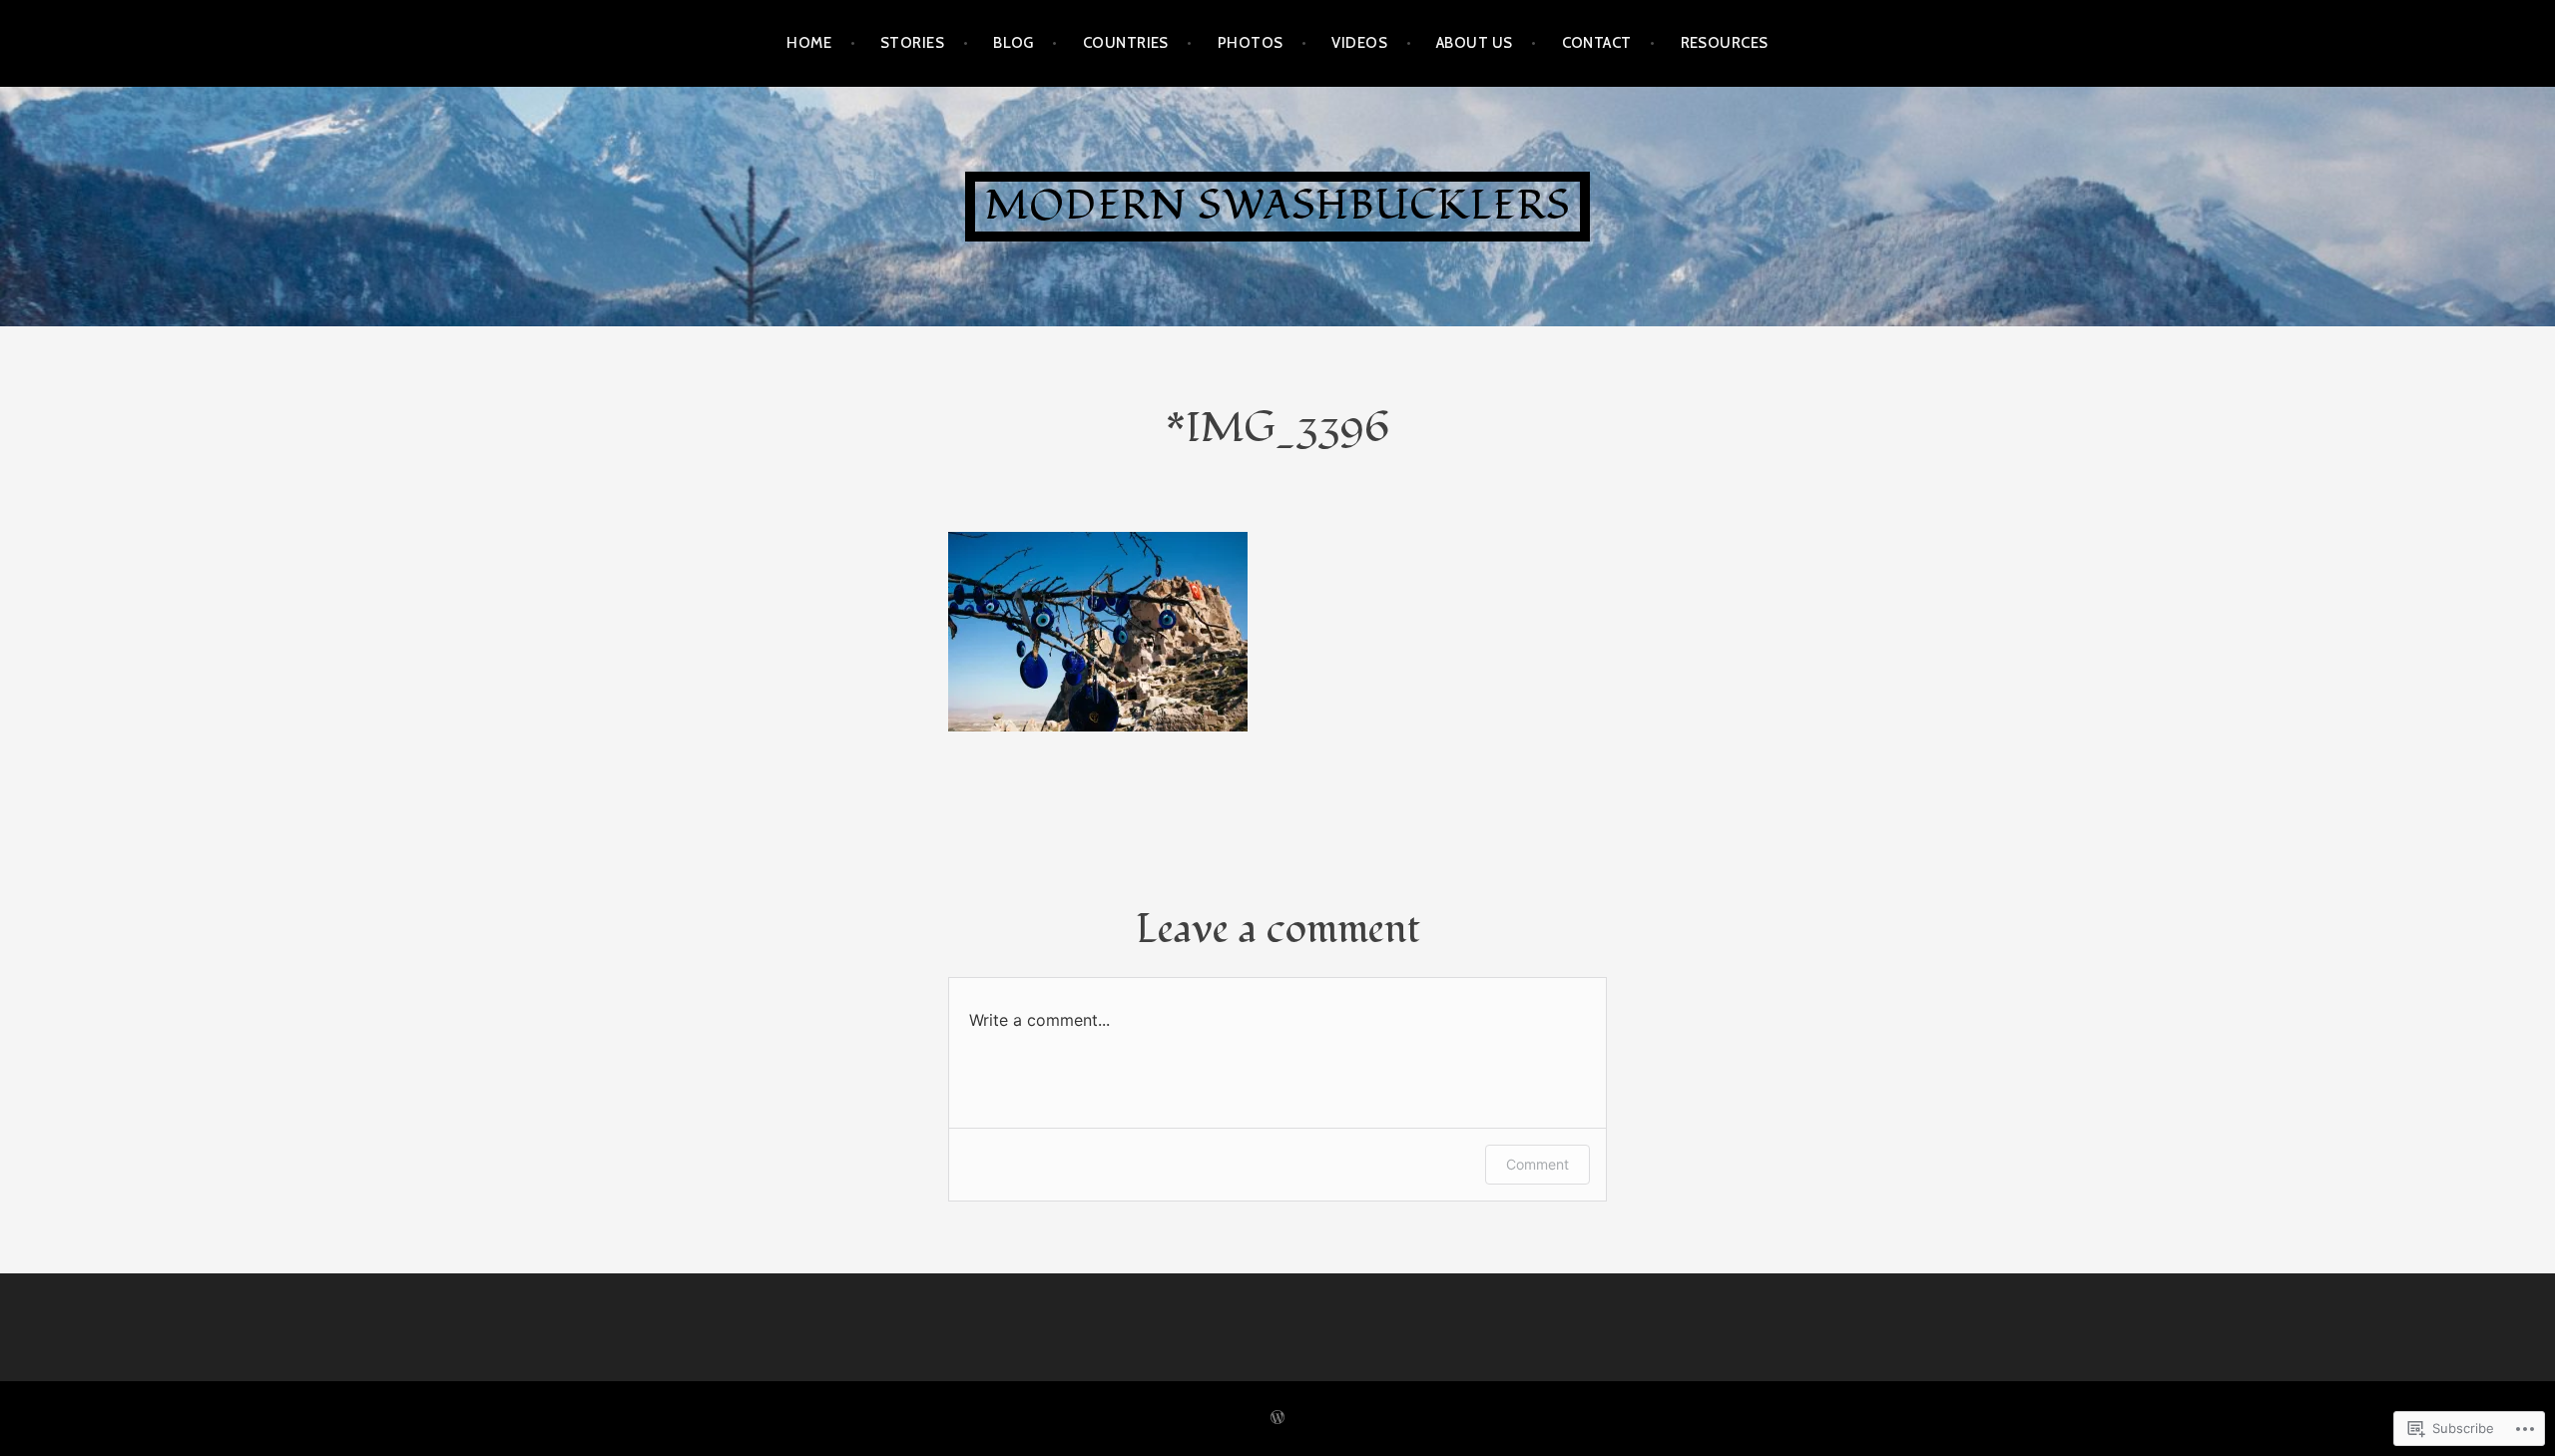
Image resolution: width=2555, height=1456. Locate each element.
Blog (1014, 43)
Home (809, 43)
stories (912, 43)
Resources (1725, 43)
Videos (1359, 43)
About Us (1475, 43)
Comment (1537, 1164)
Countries (1126, 43)
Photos (1251, 43)
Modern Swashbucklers (1277, 206)
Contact (1597, 43)
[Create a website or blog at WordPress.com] (1277, 1418)
